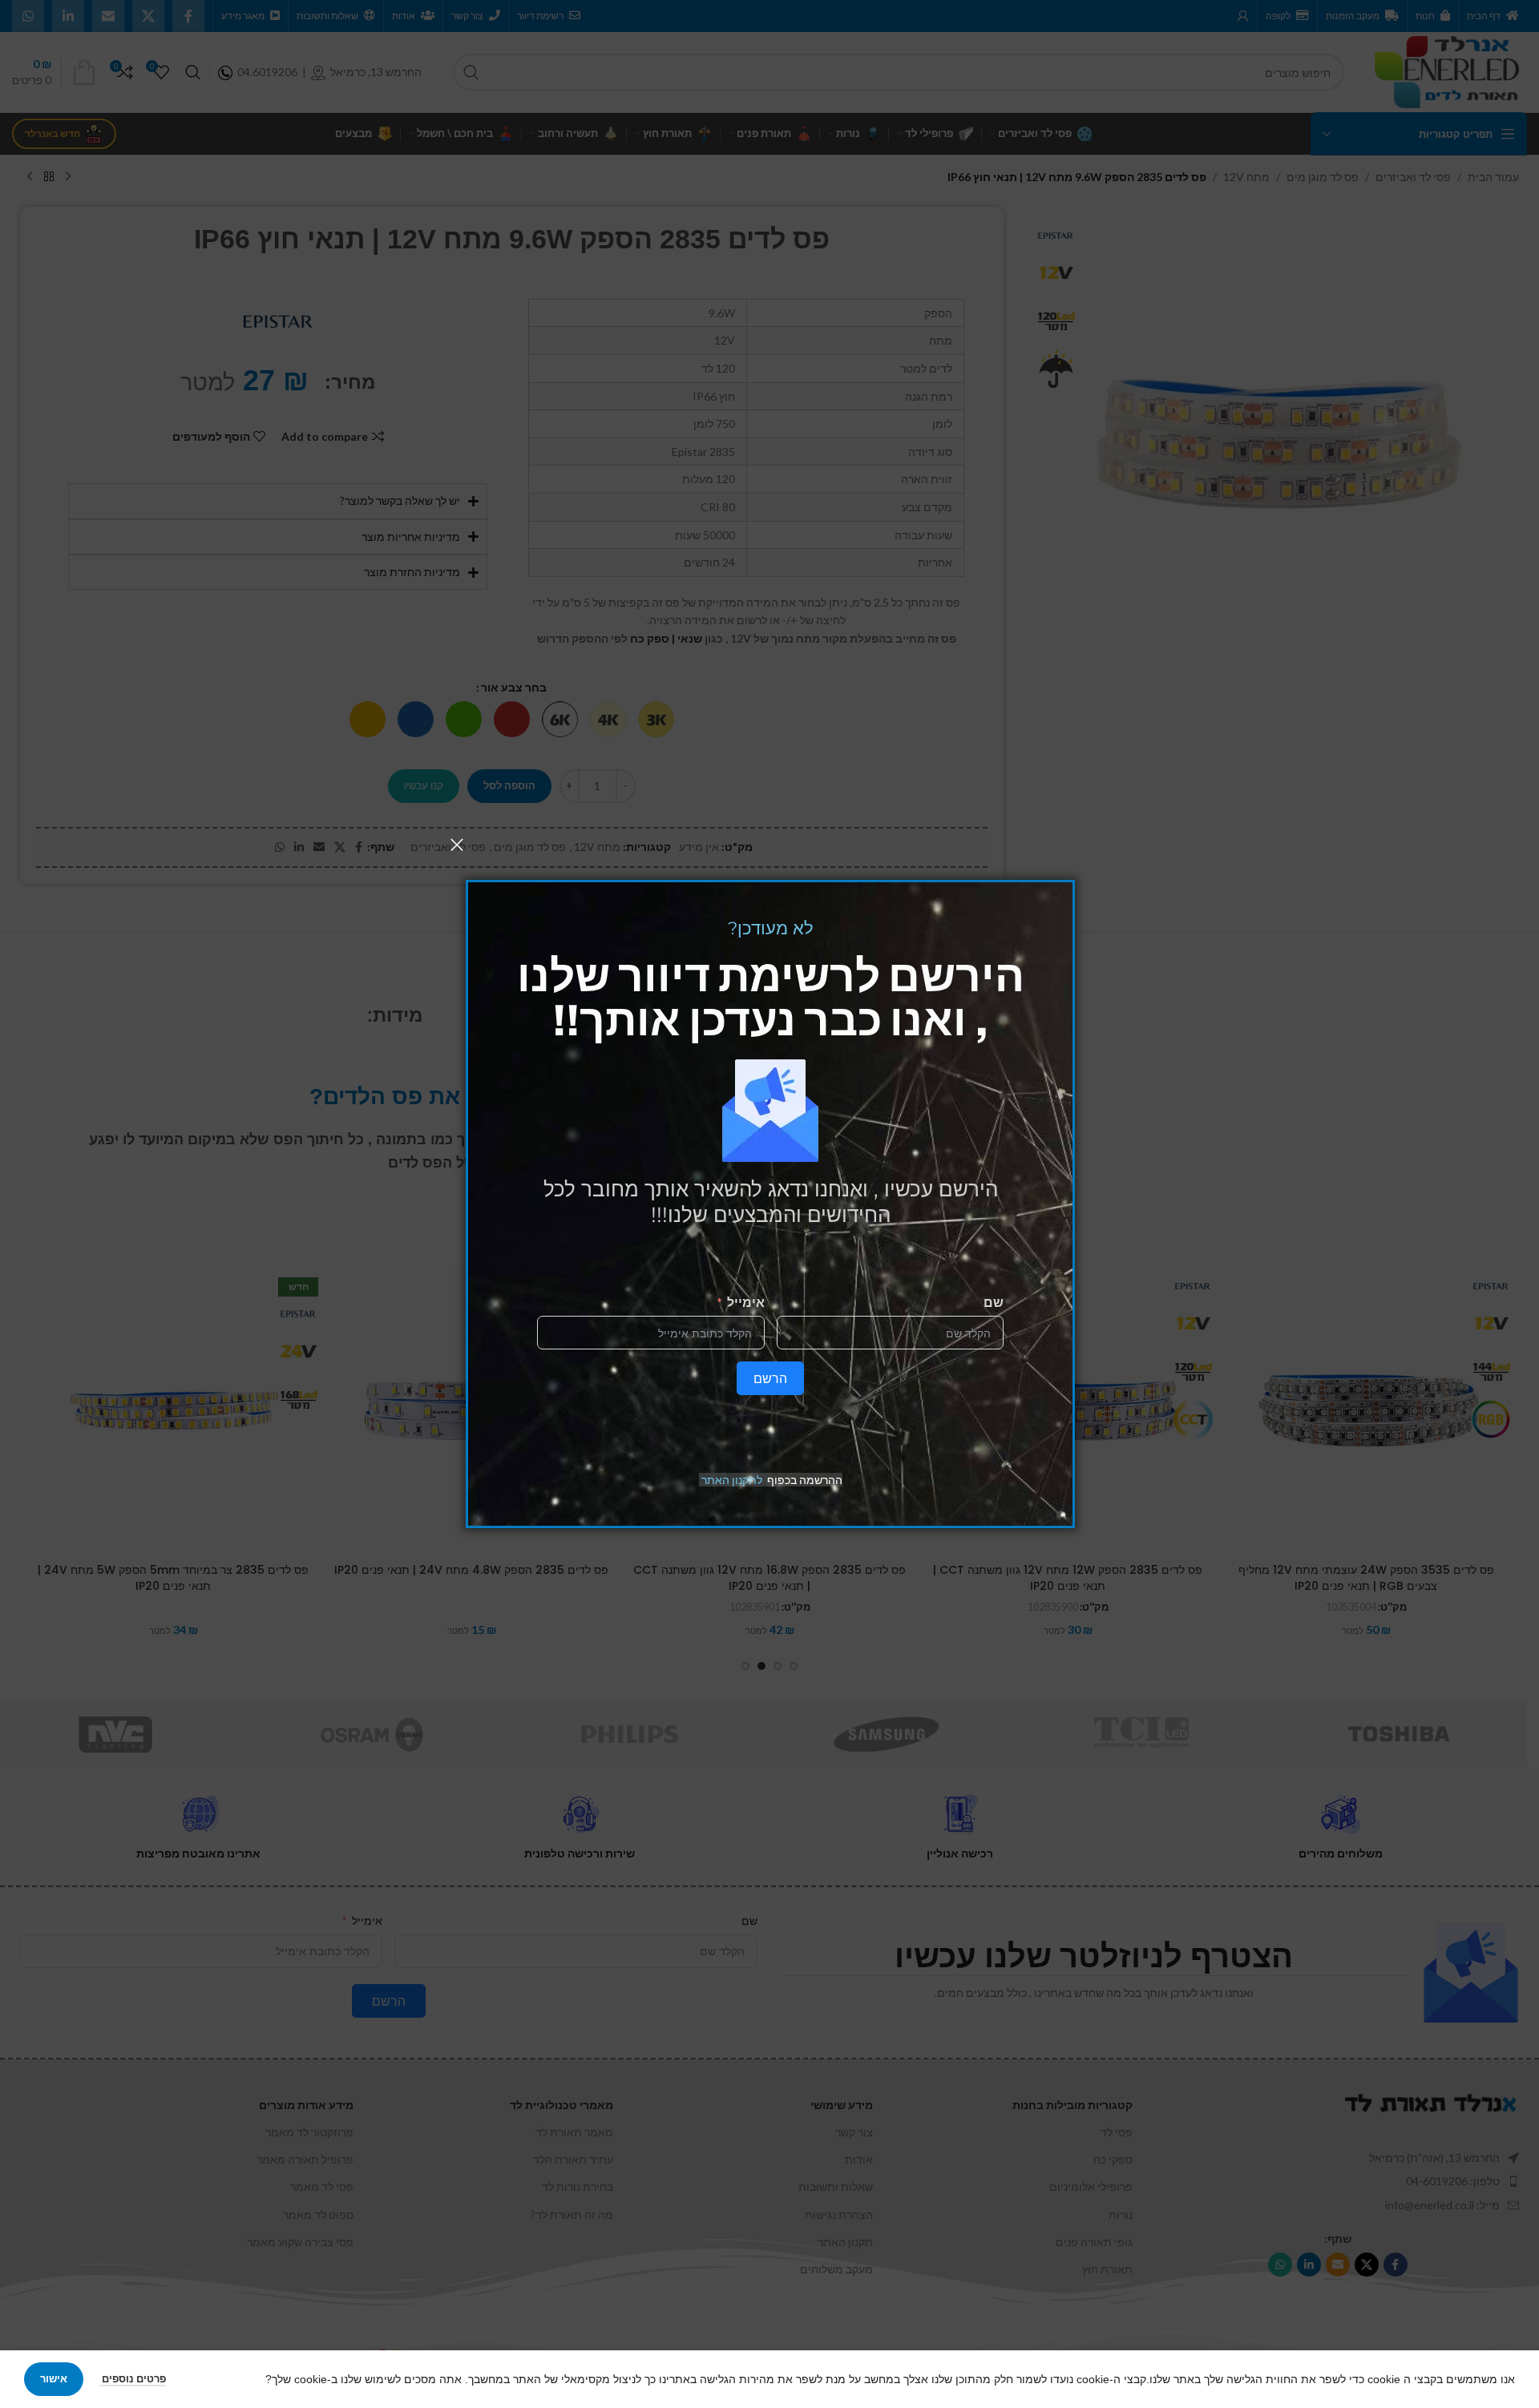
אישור (54, 2378)
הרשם (770, 1378)
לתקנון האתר (732, 1480)
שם (994, 1302)
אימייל (746, 1302)
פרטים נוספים (133, 2378)
